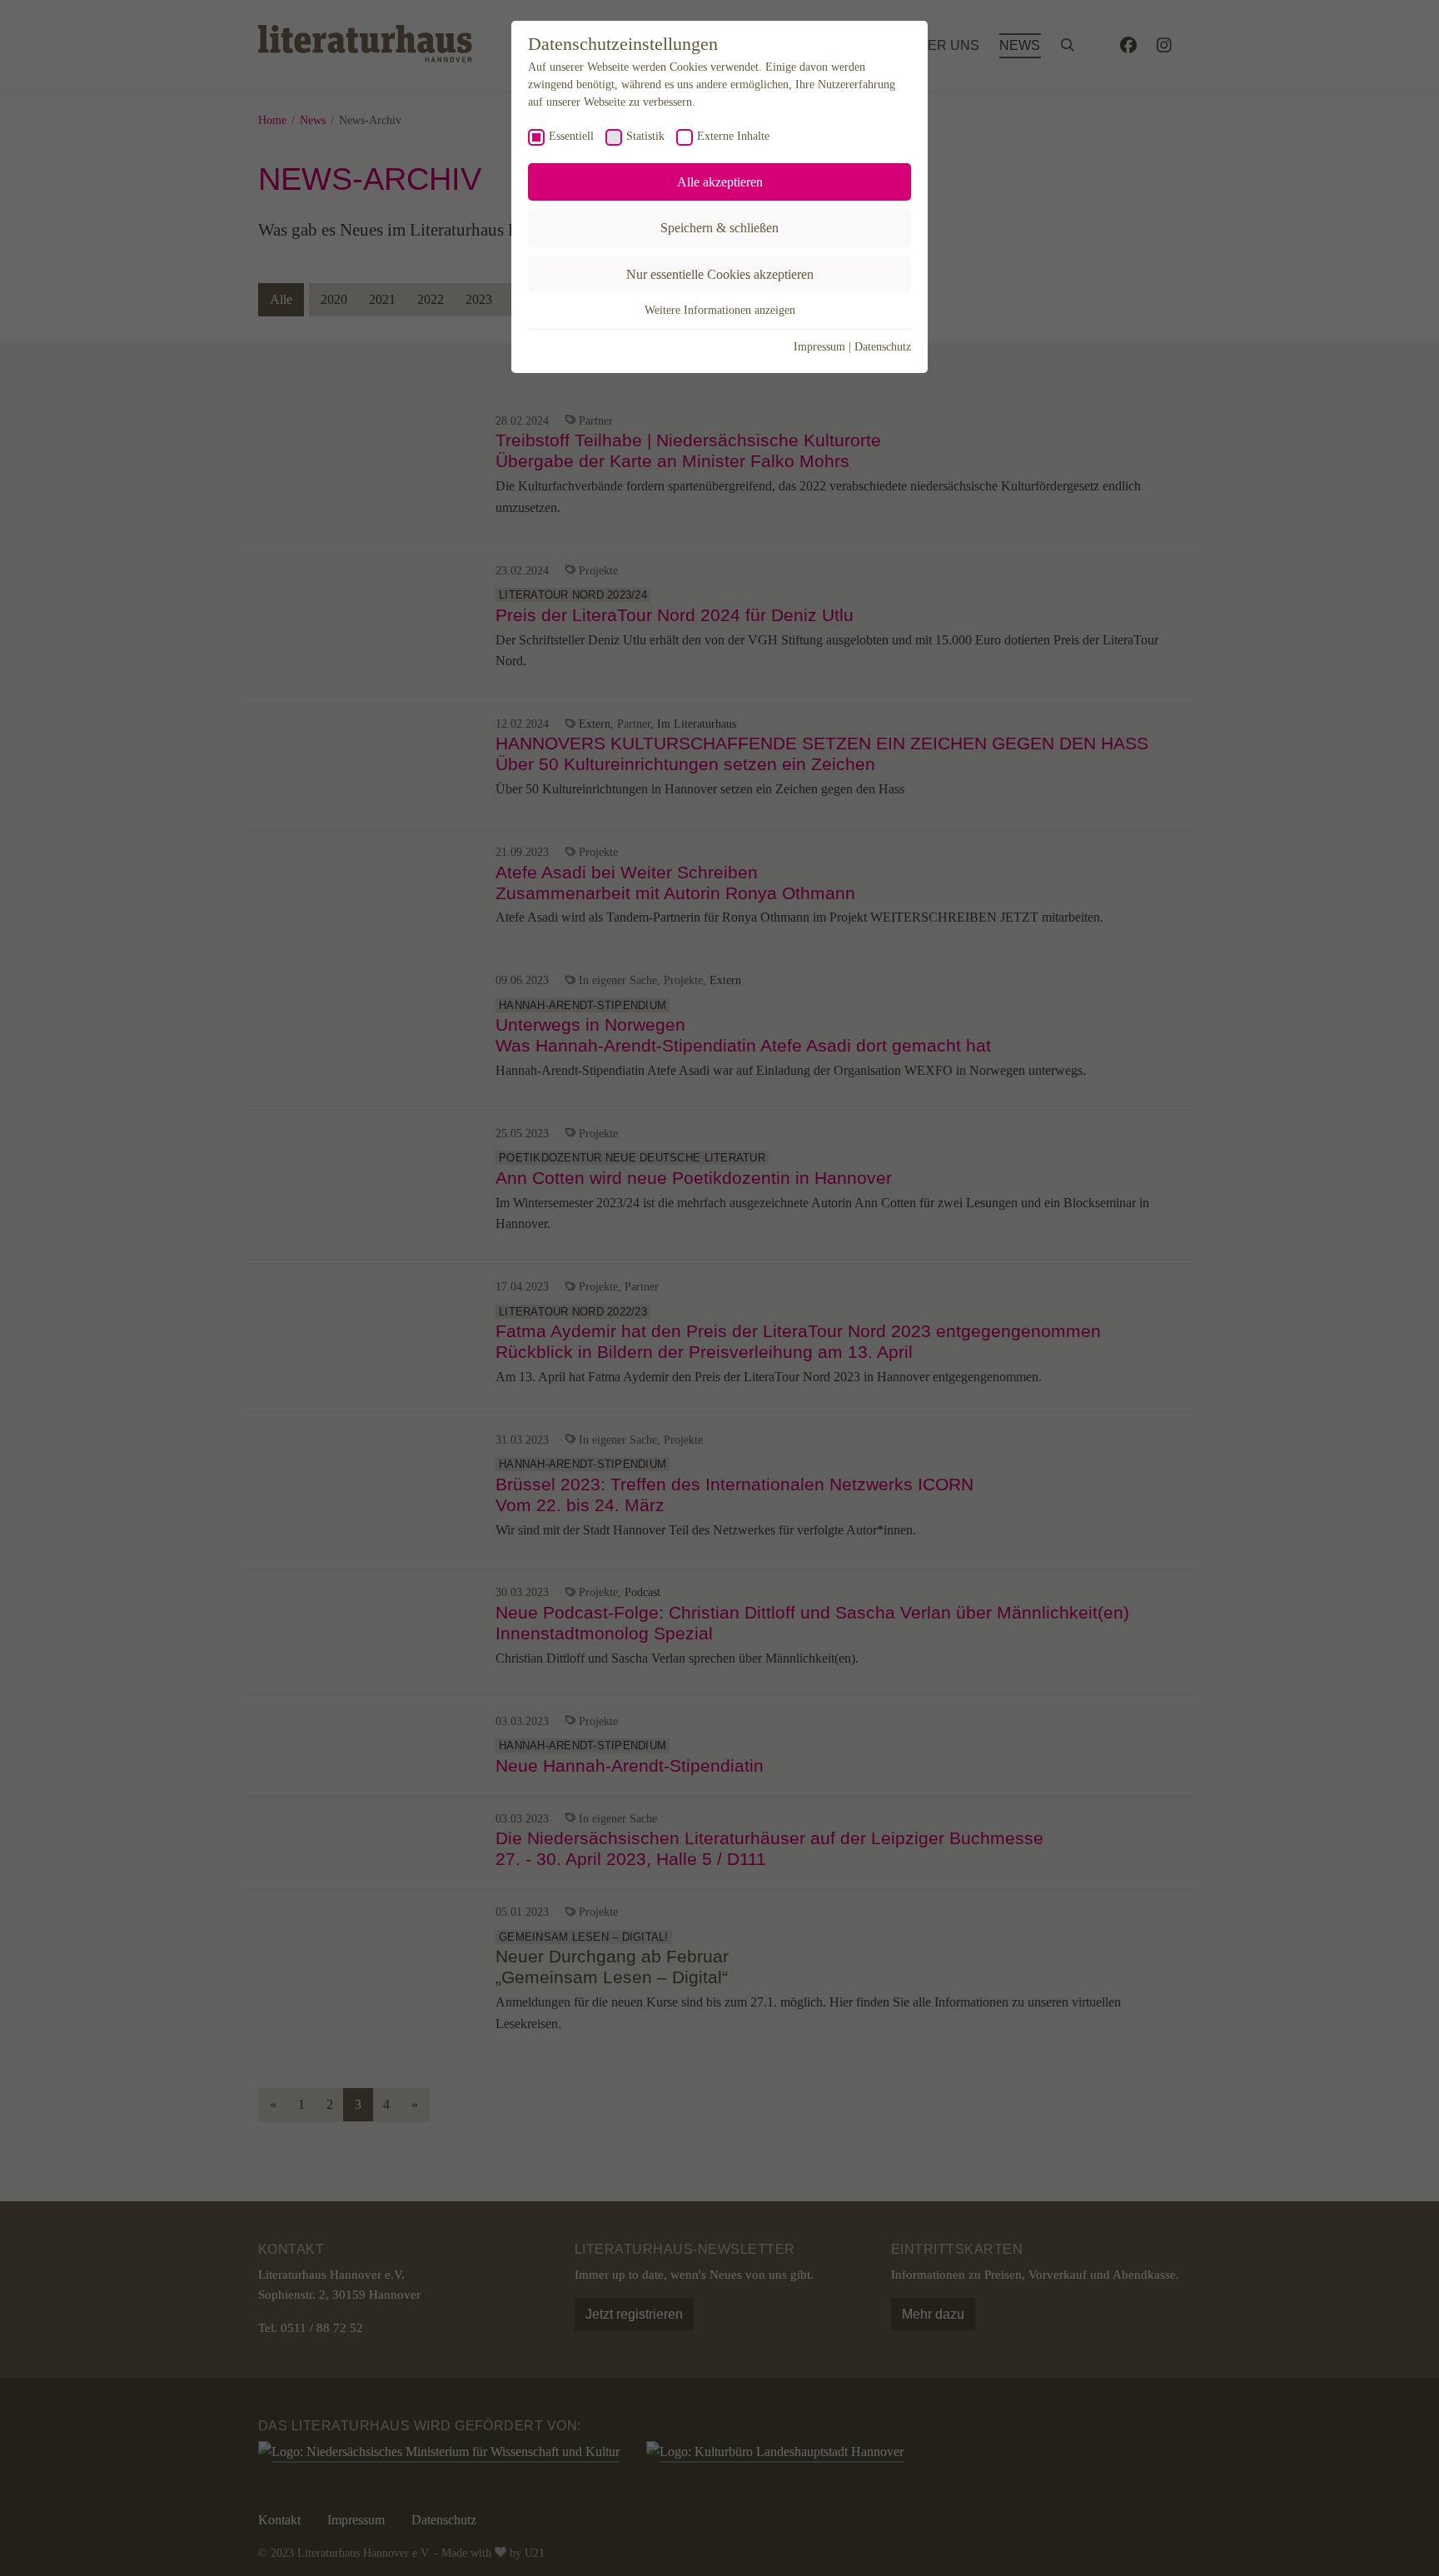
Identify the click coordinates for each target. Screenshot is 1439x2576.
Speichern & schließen (719, 228)
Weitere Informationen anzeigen (720, 310)
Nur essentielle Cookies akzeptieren (720, 274)
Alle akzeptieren (720, 182)
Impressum (819, 347)
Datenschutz (883, 347)
